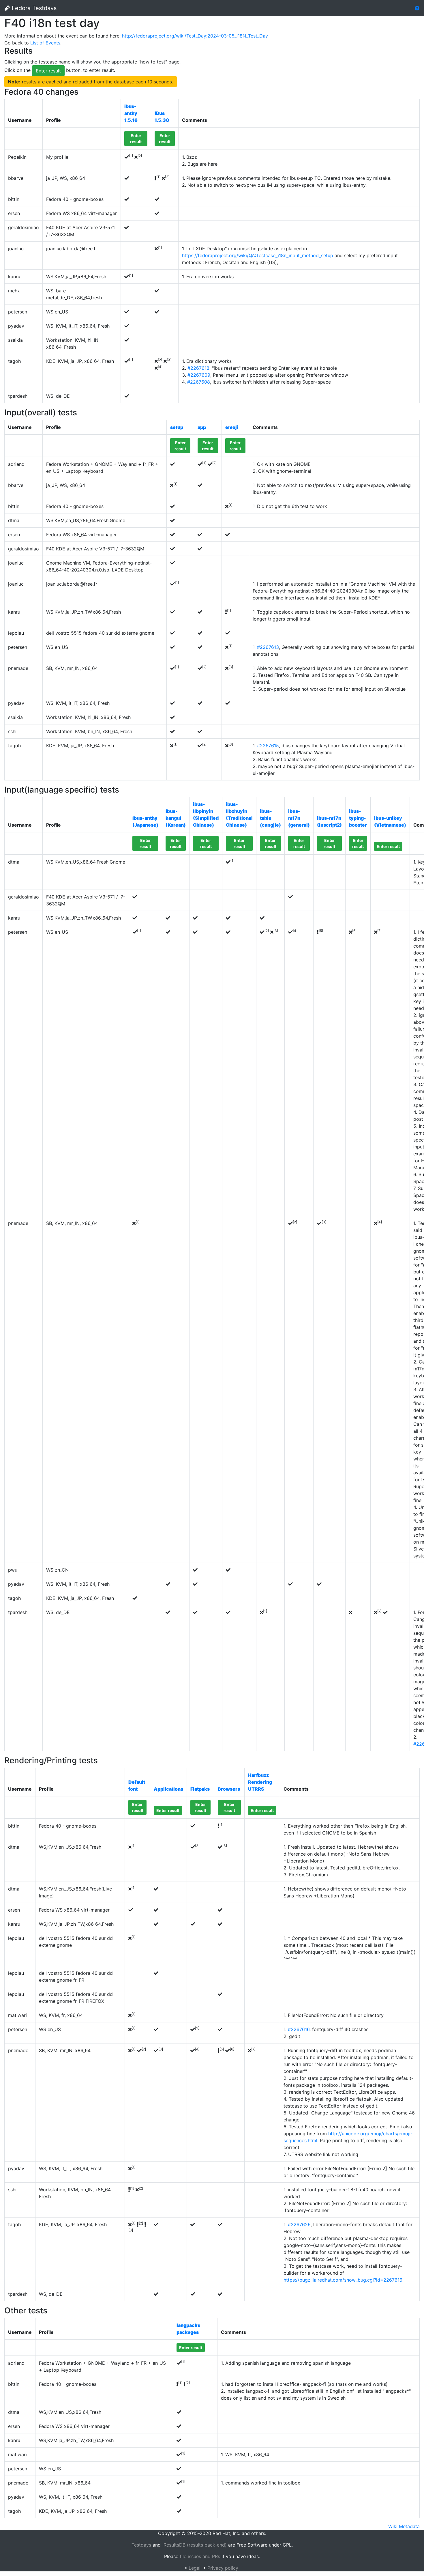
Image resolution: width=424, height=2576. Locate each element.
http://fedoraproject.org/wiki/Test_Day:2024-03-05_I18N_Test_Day (195, 36)
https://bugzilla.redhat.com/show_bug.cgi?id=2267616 (343, 2280)
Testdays (141, 2545)
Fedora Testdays (33, 8)
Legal (195, 2568)
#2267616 (299, 2029)
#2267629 (299, 2224)
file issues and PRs (200, 2556)
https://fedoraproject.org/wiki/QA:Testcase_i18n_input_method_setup (258, 255)
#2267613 (268, 647)
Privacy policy (223, 2568)
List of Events (45, 43)
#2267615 (268, 746)
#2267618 (198, 368)
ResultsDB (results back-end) (195, 2545)
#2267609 (199, 375)
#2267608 (199, 382)
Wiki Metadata (404, 2526)
